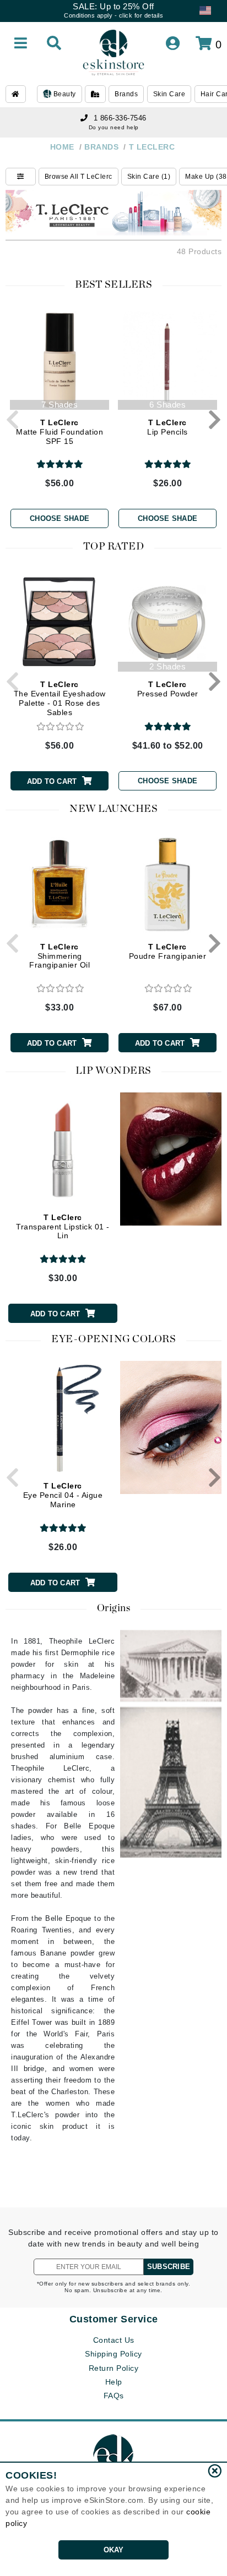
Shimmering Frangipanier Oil (60, 956)
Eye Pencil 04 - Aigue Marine (63, 1495)
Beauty (64, 94)
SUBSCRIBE (169, 2267)
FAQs (114, 2396)
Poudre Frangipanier (168, 951)
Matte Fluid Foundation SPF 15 (60, 432)
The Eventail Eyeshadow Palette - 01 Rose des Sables (60, 698)
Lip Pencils (167, 427)
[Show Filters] (21, 177)
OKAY (114, 2550)
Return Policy (114, 2368)
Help (114, 2382)
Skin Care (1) (149, 177)
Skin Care (169, 94)
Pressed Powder (168, 689)
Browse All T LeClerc (79, 177)
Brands (126, 94)
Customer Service (114, 2319)
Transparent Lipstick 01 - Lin (63, 1227)
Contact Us (114, 2340)
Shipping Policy (113, 2354)
